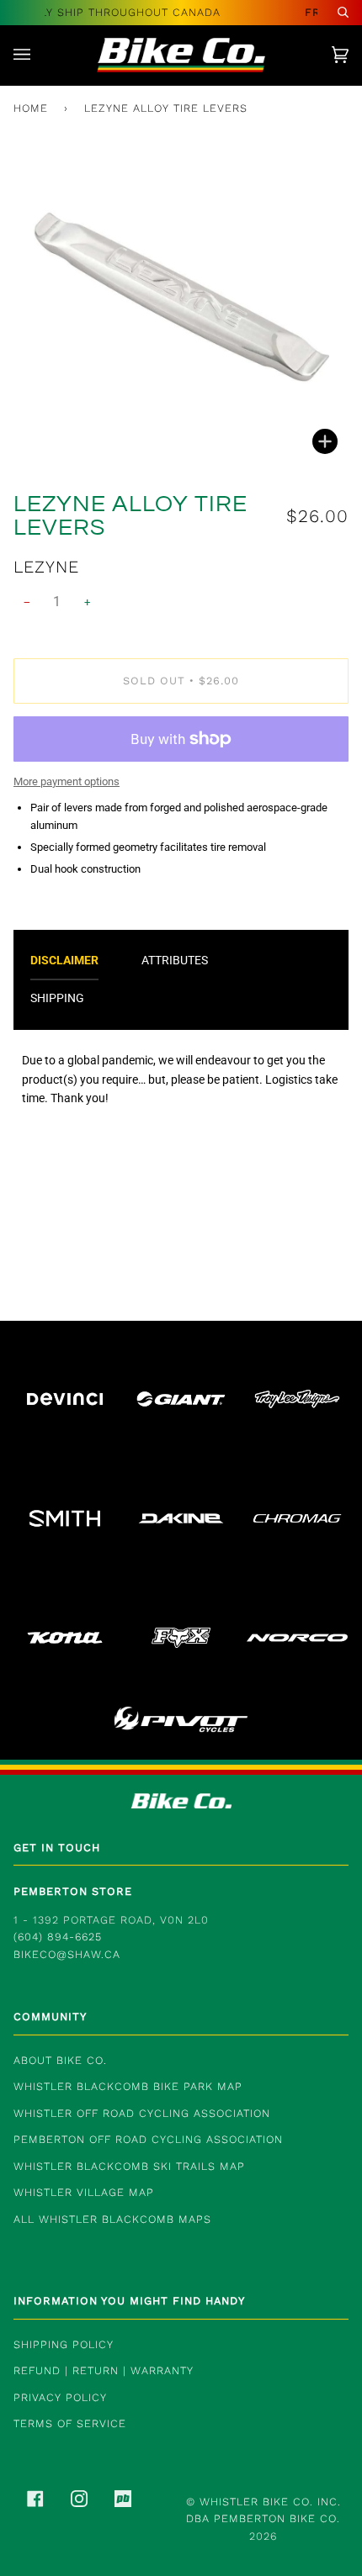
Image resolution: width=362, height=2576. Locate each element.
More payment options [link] (67, 781)
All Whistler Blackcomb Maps (112, 2219)
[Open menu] (39, 55)
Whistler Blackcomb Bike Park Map (128, 2086)
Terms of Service (70, 2423)
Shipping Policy (64, 2344)
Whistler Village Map (84, 2192)
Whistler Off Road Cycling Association (142, 2113)
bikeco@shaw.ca (67, 1954)
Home (31, 108)
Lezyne (46, 567)
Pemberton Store (73, 1891)
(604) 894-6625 (58, 1937)
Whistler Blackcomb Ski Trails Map (129, 2166)
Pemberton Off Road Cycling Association (148, 2139)
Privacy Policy (60, 2397)
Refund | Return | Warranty (104, 2370)
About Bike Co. (60, 2060)
